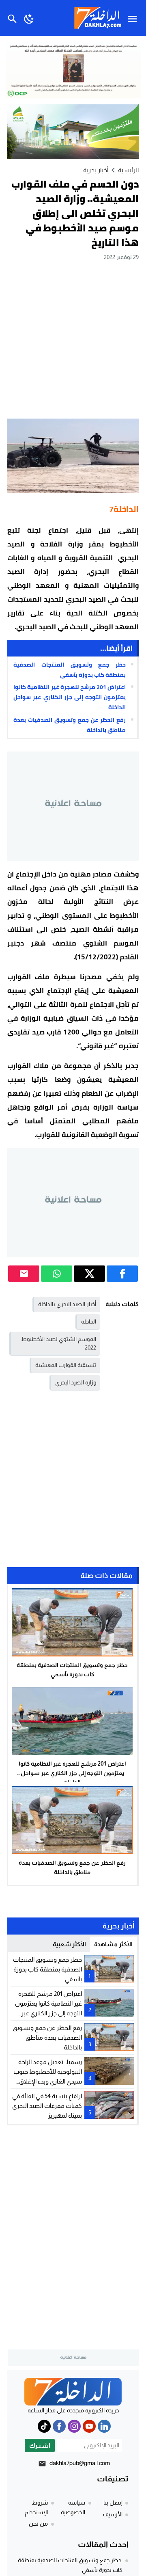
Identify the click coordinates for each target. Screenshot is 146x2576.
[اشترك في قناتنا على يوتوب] (89, 2426)
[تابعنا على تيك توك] (44, 2426)
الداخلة (89, 1321)
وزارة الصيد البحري (76, 1382)
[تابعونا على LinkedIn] (104, 2426)
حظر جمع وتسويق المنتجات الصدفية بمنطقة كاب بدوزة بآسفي (70, 670)
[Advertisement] (73, 339)
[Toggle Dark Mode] (29, 18)
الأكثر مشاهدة (113, 1944)
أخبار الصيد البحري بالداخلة (67, 1304)
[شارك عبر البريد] (24, 1274)
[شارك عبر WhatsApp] (57, 1274)
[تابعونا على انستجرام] (74, 2426)
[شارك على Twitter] (89, 1274)
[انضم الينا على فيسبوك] (59, 2426)
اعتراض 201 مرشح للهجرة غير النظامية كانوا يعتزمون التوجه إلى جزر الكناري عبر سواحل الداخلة (70, 697)
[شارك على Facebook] (122, 1274)
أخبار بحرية (96, 170)
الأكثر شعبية (69, 1944)
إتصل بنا (113, 2503)
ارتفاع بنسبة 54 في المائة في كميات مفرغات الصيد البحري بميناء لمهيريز (47, 2106)
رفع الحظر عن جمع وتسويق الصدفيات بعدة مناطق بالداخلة (70, 725)
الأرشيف (113, 2514)
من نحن (38, 2524)
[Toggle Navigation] (134, 18)
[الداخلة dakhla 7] (73, 2392)
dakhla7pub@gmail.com (80, 2463)
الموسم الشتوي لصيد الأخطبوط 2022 (59, 1343)
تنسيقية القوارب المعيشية (66, 1365)
